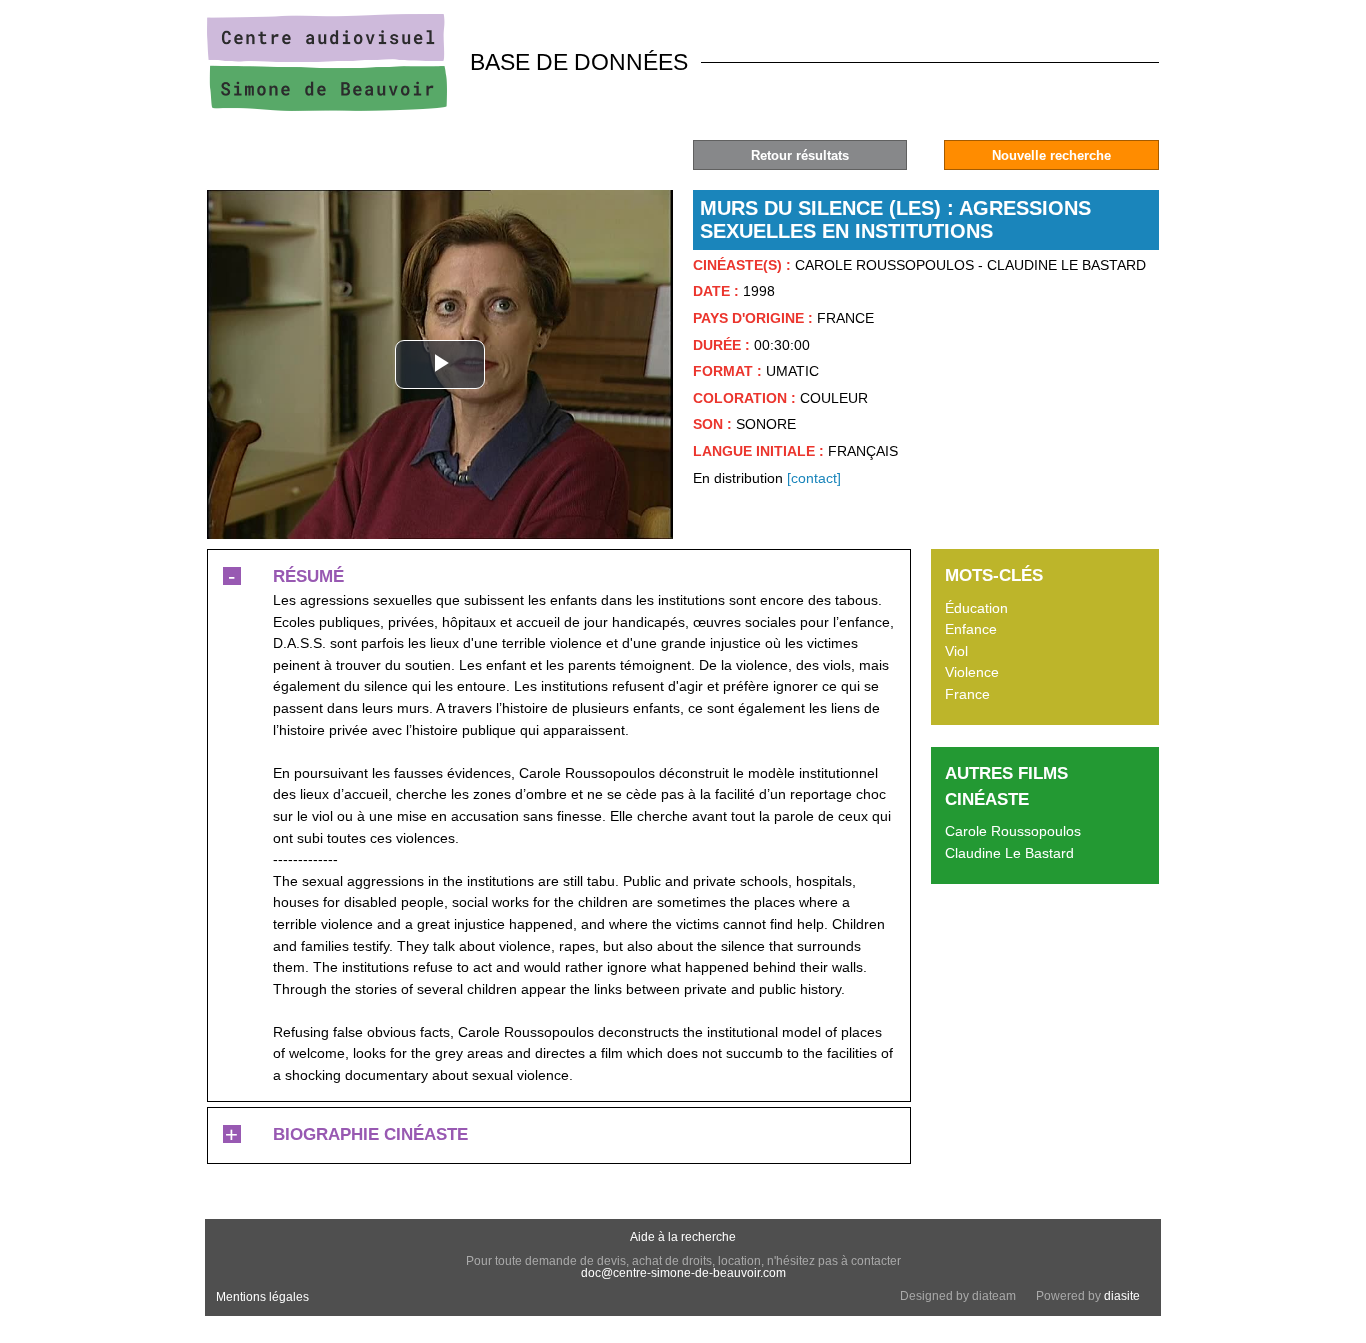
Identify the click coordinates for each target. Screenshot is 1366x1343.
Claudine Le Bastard (1009, 853)
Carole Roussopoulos (1013, 831)
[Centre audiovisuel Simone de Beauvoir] (327, 106)
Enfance (971, 629)
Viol (956, 651)
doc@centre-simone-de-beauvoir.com (683, 1273)
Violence (972, 672)
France (967, 694)
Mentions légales (262, 1297)
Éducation (976, 608)
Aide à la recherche (683, 1237)
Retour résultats (800, 155)
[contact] (814, 478)
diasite (1122, 1296)
